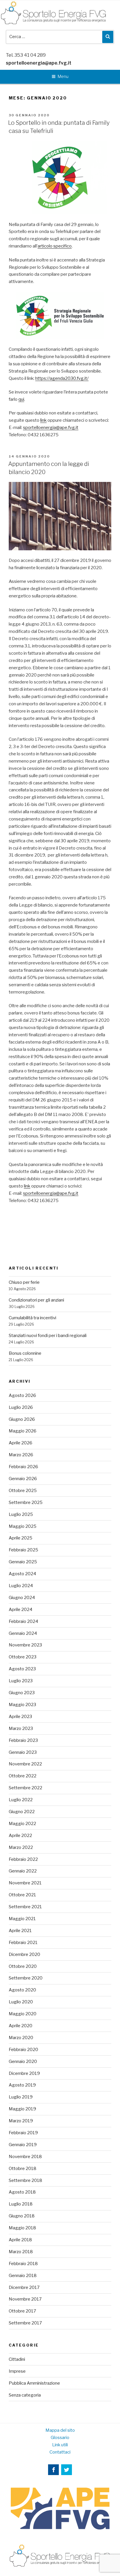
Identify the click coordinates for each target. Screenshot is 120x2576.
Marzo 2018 (21, 2252)
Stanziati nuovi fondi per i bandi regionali (48, 1336)
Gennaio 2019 (23, 2145)
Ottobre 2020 (23, 1966)
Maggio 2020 (23, 2014)
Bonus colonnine (25, 1353)
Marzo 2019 (21, 2121)
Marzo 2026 (21, 1455)
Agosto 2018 (22, 2192)
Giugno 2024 (22, 1598)
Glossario (60, 2438)
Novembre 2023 (25, 1645)
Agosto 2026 (22, 1395)
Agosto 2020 (22, 1990)
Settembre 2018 (25, 2180)
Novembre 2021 (25, 1883)
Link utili (60, 2445)
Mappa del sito (60, 2430)
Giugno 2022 (22, 1812)
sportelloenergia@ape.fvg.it (39, 63)
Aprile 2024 (21, 1610)
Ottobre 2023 (23, 1657)
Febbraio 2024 (23, 1621)
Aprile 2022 (20, 1836)
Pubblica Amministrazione (34, 2383)
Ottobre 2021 (22, 1895)
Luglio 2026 (21, 1407)
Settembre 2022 (25, 1788)
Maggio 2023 (22, 1705)
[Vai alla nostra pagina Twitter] (67, 2470)
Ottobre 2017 (22, 2311)
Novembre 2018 (25, 2157)
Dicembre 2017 (24, 2287)
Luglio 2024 (21, 1586)
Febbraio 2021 (23, 1943)
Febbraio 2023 (23, 1740)
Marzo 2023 (21, 1728)
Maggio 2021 (22, 1919)
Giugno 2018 (22, 2216)
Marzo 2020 (21, 2038)
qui (21, 399)
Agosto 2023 (22, 1669)
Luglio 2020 (21, 2002)
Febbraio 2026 (23, 1467)
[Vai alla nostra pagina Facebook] (53, 2470)
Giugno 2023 (22, 1693)
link (43, 420)
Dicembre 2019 (24, 2073)
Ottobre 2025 (23, 1491)
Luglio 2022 (21, 1800)
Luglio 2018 (21, 2204)
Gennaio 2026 (23, 1479)
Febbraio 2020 (23, 2050)
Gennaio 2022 (23, 1871)
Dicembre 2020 (24, 1954)
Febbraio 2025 (23, 1550)
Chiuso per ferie (24, 1282)
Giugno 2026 (22, 1419)
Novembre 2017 (25, 2299)
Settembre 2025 (26, 1502)
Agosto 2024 (22, 1574)
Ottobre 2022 (23, 1776)
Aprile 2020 (21, 2026)
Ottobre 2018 (23, 2169)
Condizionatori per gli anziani (36, 1300)
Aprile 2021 (20, 1931)
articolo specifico (55, 246)
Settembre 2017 (25, 2323)
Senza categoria (25, 2395)
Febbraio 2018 (23, 2264)
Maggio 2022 (22, 1824)
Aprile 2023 (20, 1717)
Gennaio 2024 (23, 1633)
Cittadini (17, 2359)
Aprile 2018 (20, 2240)
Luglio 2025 (21, 1514)
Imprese (17, 2371)
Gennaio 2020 (23, 2061)
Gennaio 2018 (23, 2276)
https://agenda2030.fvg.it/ (62, 378)
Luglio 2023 (21, 1681)
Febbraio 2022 (23, 1859)
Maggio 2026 (23, 1431)
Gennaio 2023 (23, 1752)
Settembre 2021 (25, 1907)
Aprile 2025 (21, 1538)
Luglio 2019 (21, 2097)
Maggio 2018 (22, 2228)
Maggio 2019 (22, 2109)
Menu (63, 76)
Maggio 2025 (23, 1526)
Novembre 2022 (25, 1764)
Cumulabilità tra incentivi (32, 1318)
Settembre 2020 (26, 1978)
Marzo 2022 (21, 1847)
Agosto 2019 (22, 2085)
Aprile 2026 (21, 1443)
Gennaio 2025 (23, 1562)
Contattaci (60, 2452)
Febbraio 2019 (23, 2133)
